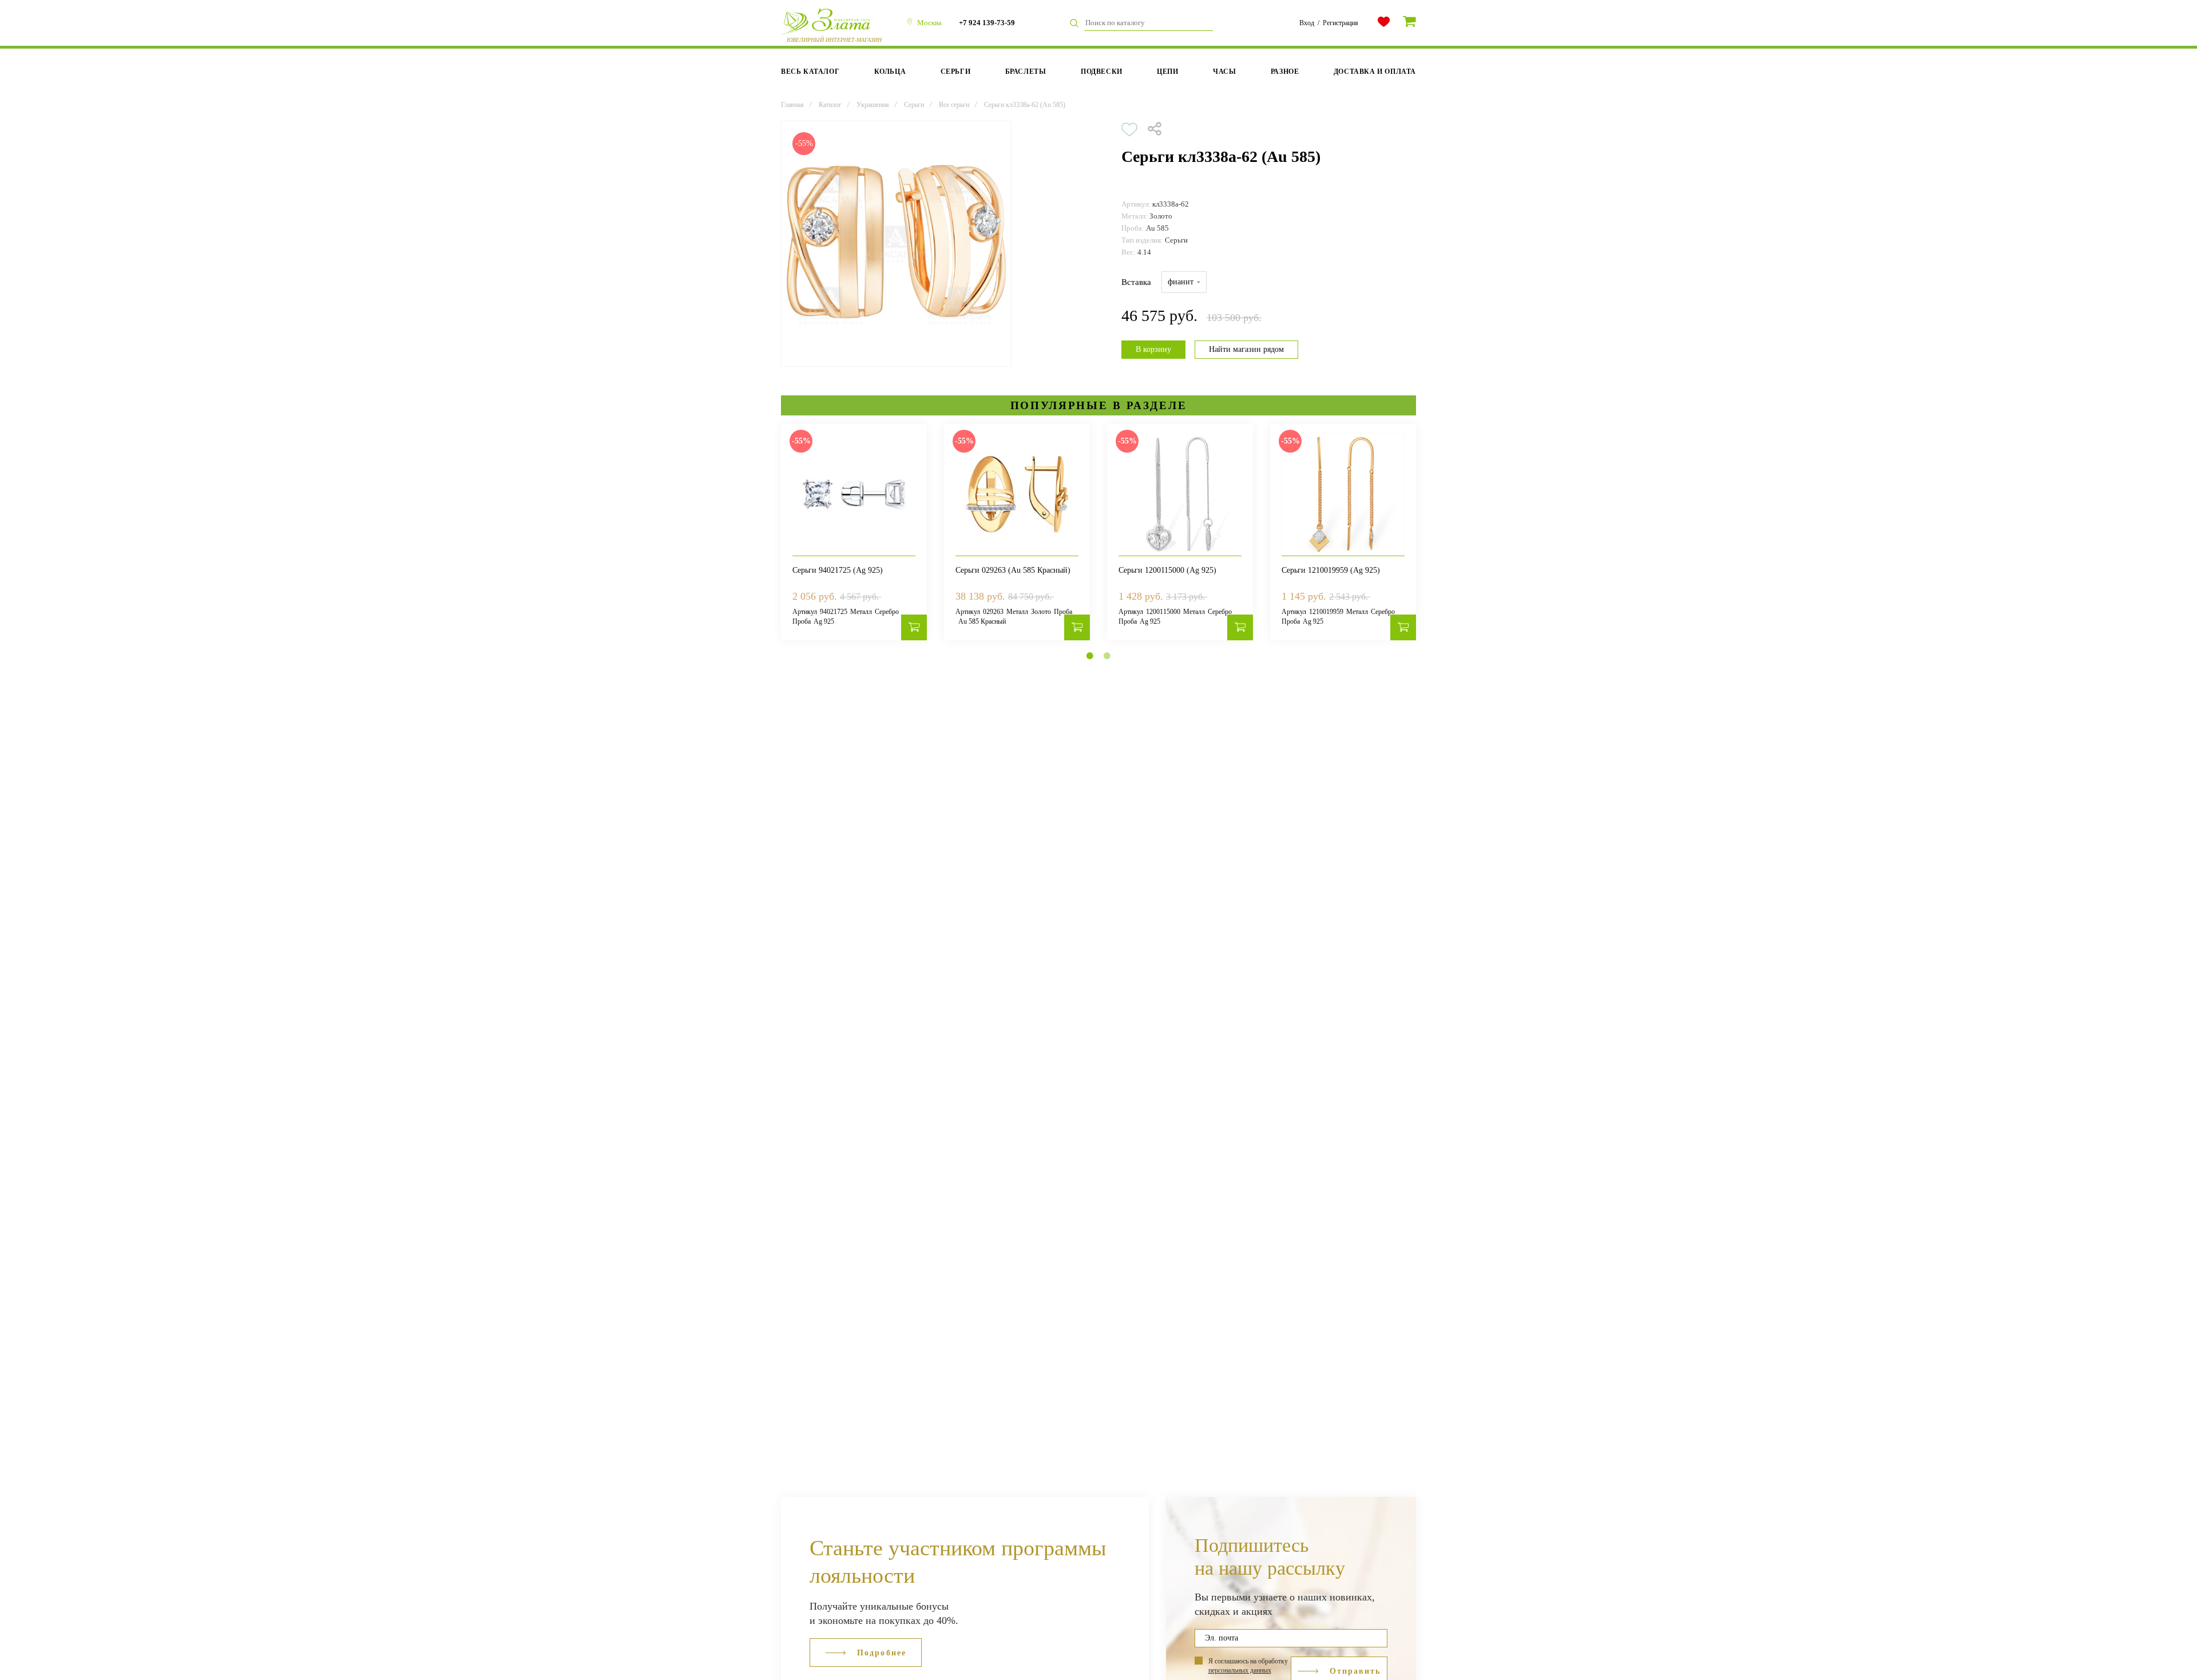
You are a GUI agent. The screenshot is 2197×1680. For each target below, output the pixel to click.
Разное (1285, 72)
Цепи (1167, 72)
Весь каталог (810, 72)
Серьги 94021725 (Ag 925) (838, 570)
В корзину (1153, 349)
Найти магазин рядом (1246, 349)
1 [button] (1090, 656)
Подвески (1102, 72)
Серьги (956, 72)
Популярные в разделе (1099, 405)
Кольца (890, 72)
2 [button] (1107, 656)
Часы (1224, 72)
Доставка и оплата (1375, 72)
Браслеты (1026, 72)
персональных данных (1240, 1670)
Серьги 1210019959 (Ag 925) (1331, 570)
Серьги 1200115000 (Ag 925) (1167, 570)
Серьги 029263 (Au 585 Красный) (1013, 570)
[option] (896, 244)
